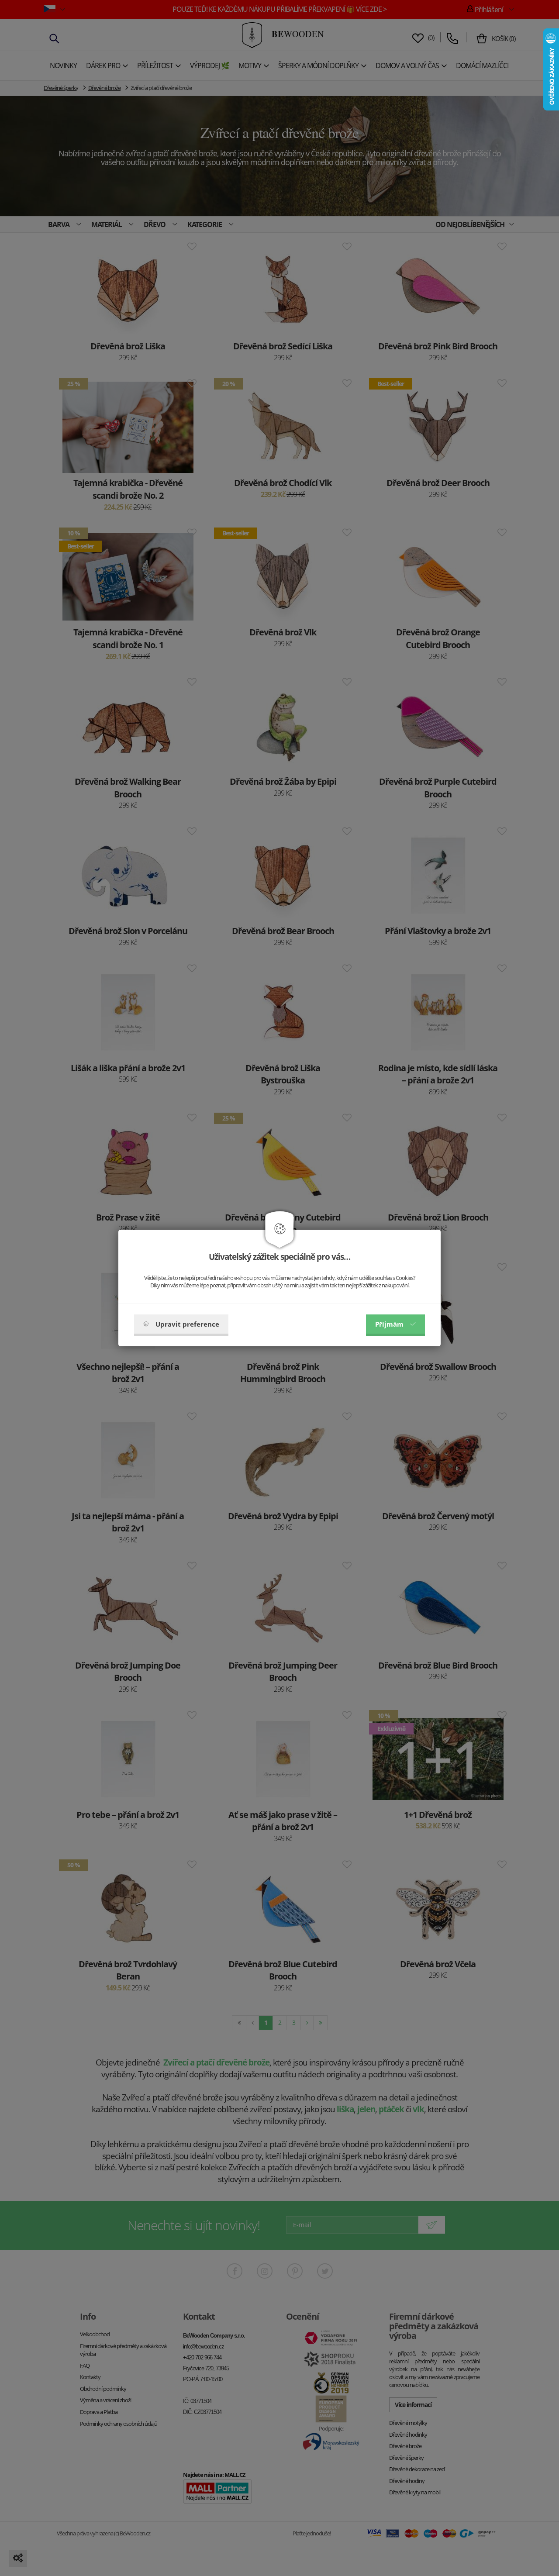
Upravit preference (187, 1324)
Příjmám (389, 1324)
